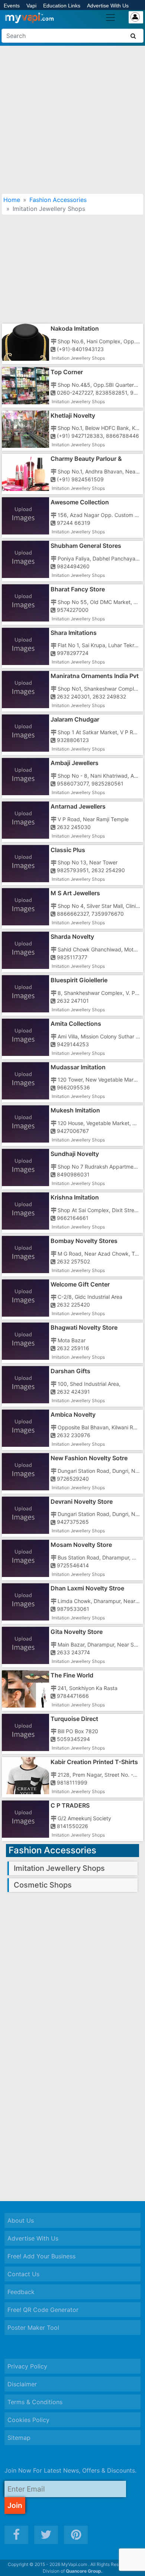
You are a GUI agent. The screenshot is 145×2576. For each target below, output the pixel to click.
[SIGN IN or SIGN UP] (136, 17)
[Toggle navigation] (110, 17)
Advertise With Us (108, 6)
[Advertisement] (72, 120)
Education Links (62, 6)
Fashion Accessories (58, 200)
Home (12, 200)
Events (12, 6)
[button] (130, 2565)
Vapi (31, 6)
